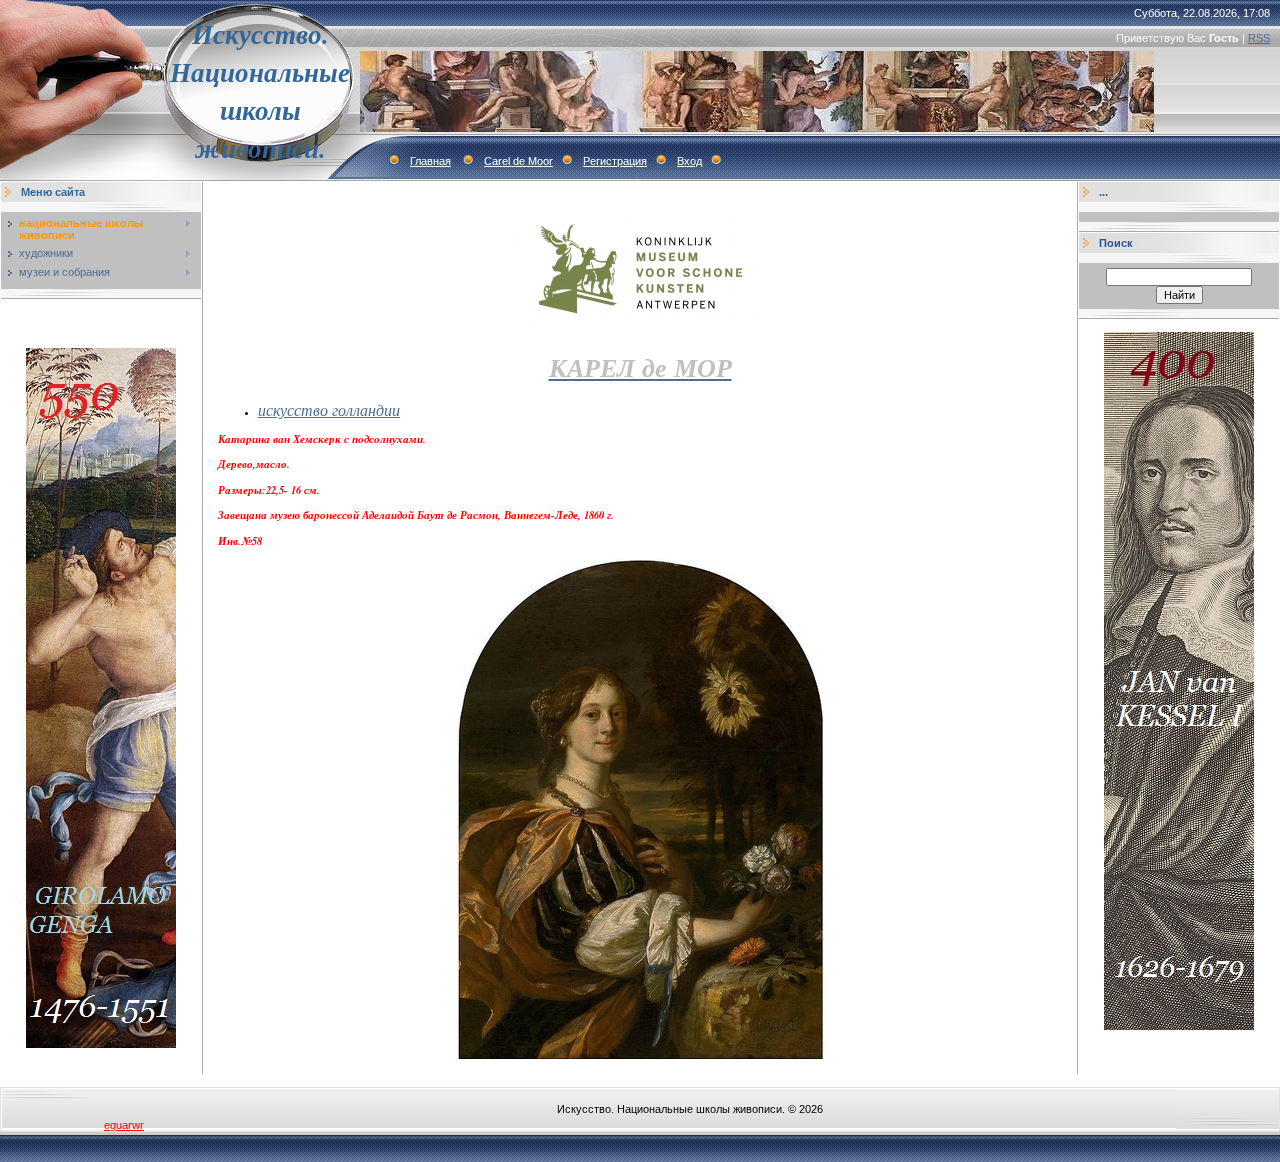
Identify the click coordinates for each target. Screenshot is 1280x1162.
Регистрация (615, 161)
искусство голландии (329, 409)
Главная (430, 161)
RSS (1259, 38)
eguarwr (124, 1125)
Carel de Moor (518, 161)
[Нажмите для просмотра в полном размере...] (640, 1055)
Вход (689, 161)
